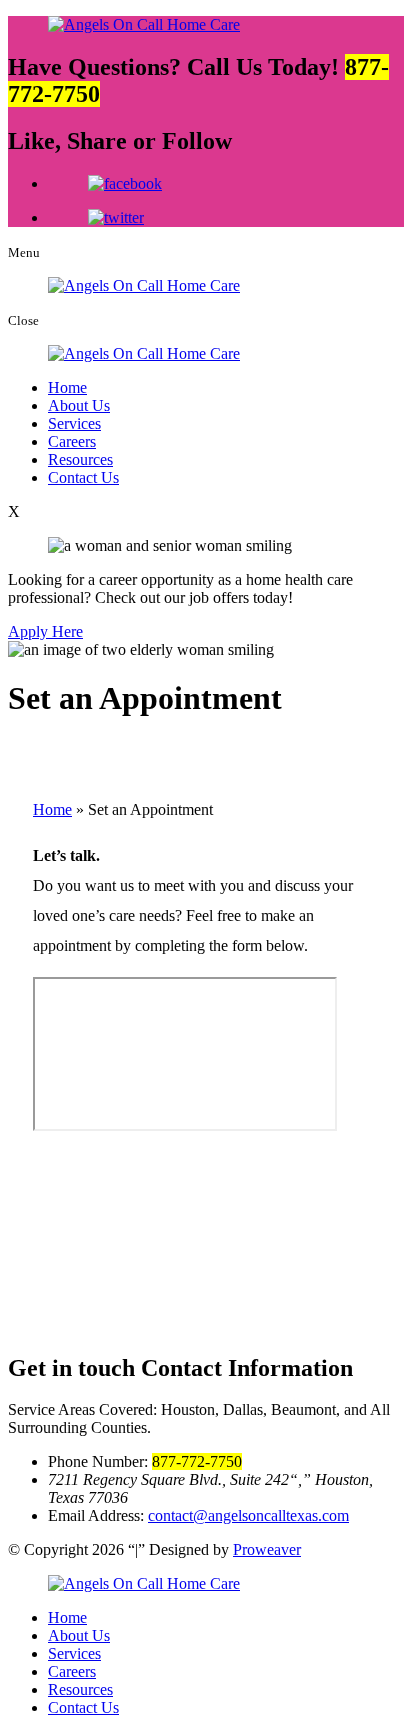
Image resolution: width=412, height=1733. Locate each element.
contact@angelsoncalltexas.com (248, 1515)
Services (74, 423)
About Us (79, 405)
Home (67, 387)
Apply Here (45, 631)
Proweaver (267, 1549)
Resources (80, 459)
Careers (72, 441)
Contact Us (83, 477)
